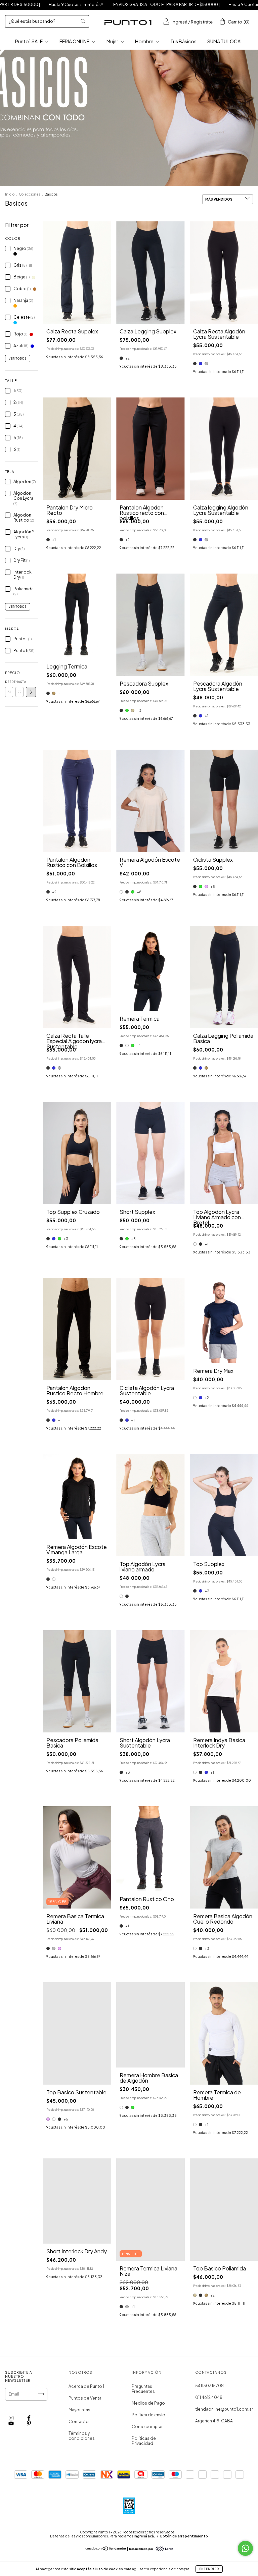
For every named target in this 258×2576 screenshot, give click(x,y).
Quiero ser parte (78, 107)
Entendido (209, 2569)
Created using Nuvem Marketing (78, 128)
